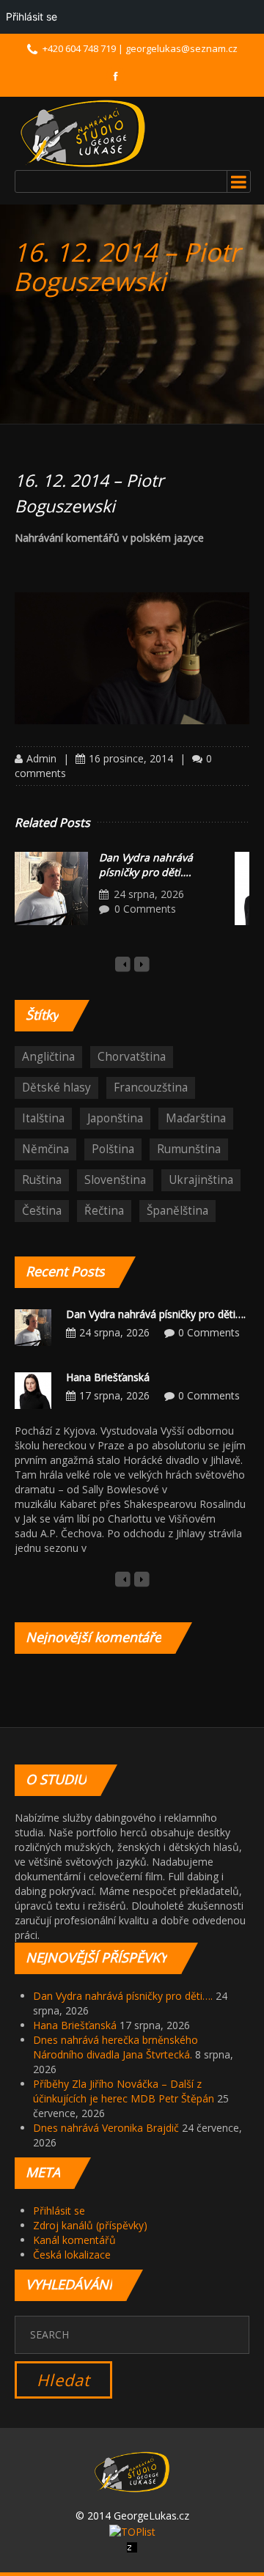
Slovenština (115, 1180)
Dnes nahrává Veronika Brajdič (106, 2128)
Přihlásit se (59, 2211)
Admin (41, 758)
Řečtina (104, 1211)
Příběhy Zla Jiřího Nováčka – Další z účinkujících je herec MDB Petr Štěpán (124, 2091)
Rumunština (189, 1149)
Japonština (115, 1118)
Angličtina (48, 1057)
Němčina (45, 1149)
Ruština (42, 1180)
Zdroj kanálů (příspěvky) (90, 2225)
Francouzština (151, 1088)
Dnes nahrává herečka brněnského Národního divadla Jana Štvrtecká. (115, 2047)
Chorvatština (132, 1057)
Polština (113, 1149)
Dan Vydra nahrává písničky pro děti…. (146, 865)
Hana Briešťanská (108, 1377)
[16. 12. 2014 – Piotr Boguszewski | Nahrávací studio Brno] (83, 133)
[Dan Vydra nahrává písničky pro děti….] (51, 888)
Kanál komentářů (74, 2240)
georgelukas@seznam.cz (181, 48)
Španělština (177, 1211)
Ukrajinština (201, 1180)
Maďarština (196, 1118)
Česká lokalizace (72, 2255)
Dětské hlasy (56, 1088)
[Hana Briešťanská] (33, 1390)
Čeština (42, 1211)
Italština (43, 1118)
